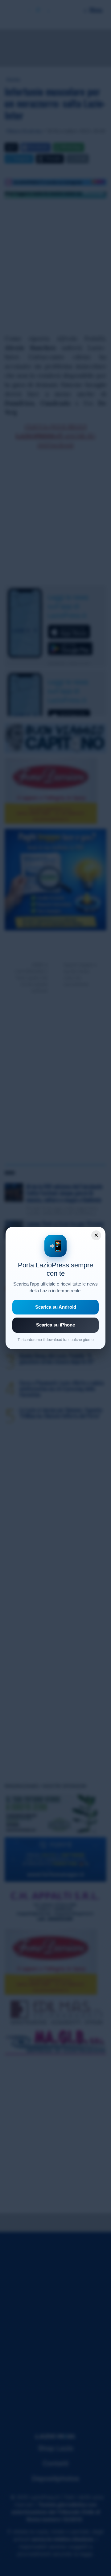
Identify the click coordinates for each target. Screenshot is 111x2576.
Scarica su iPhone (55, 1325)
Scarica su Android (56, 1307)
